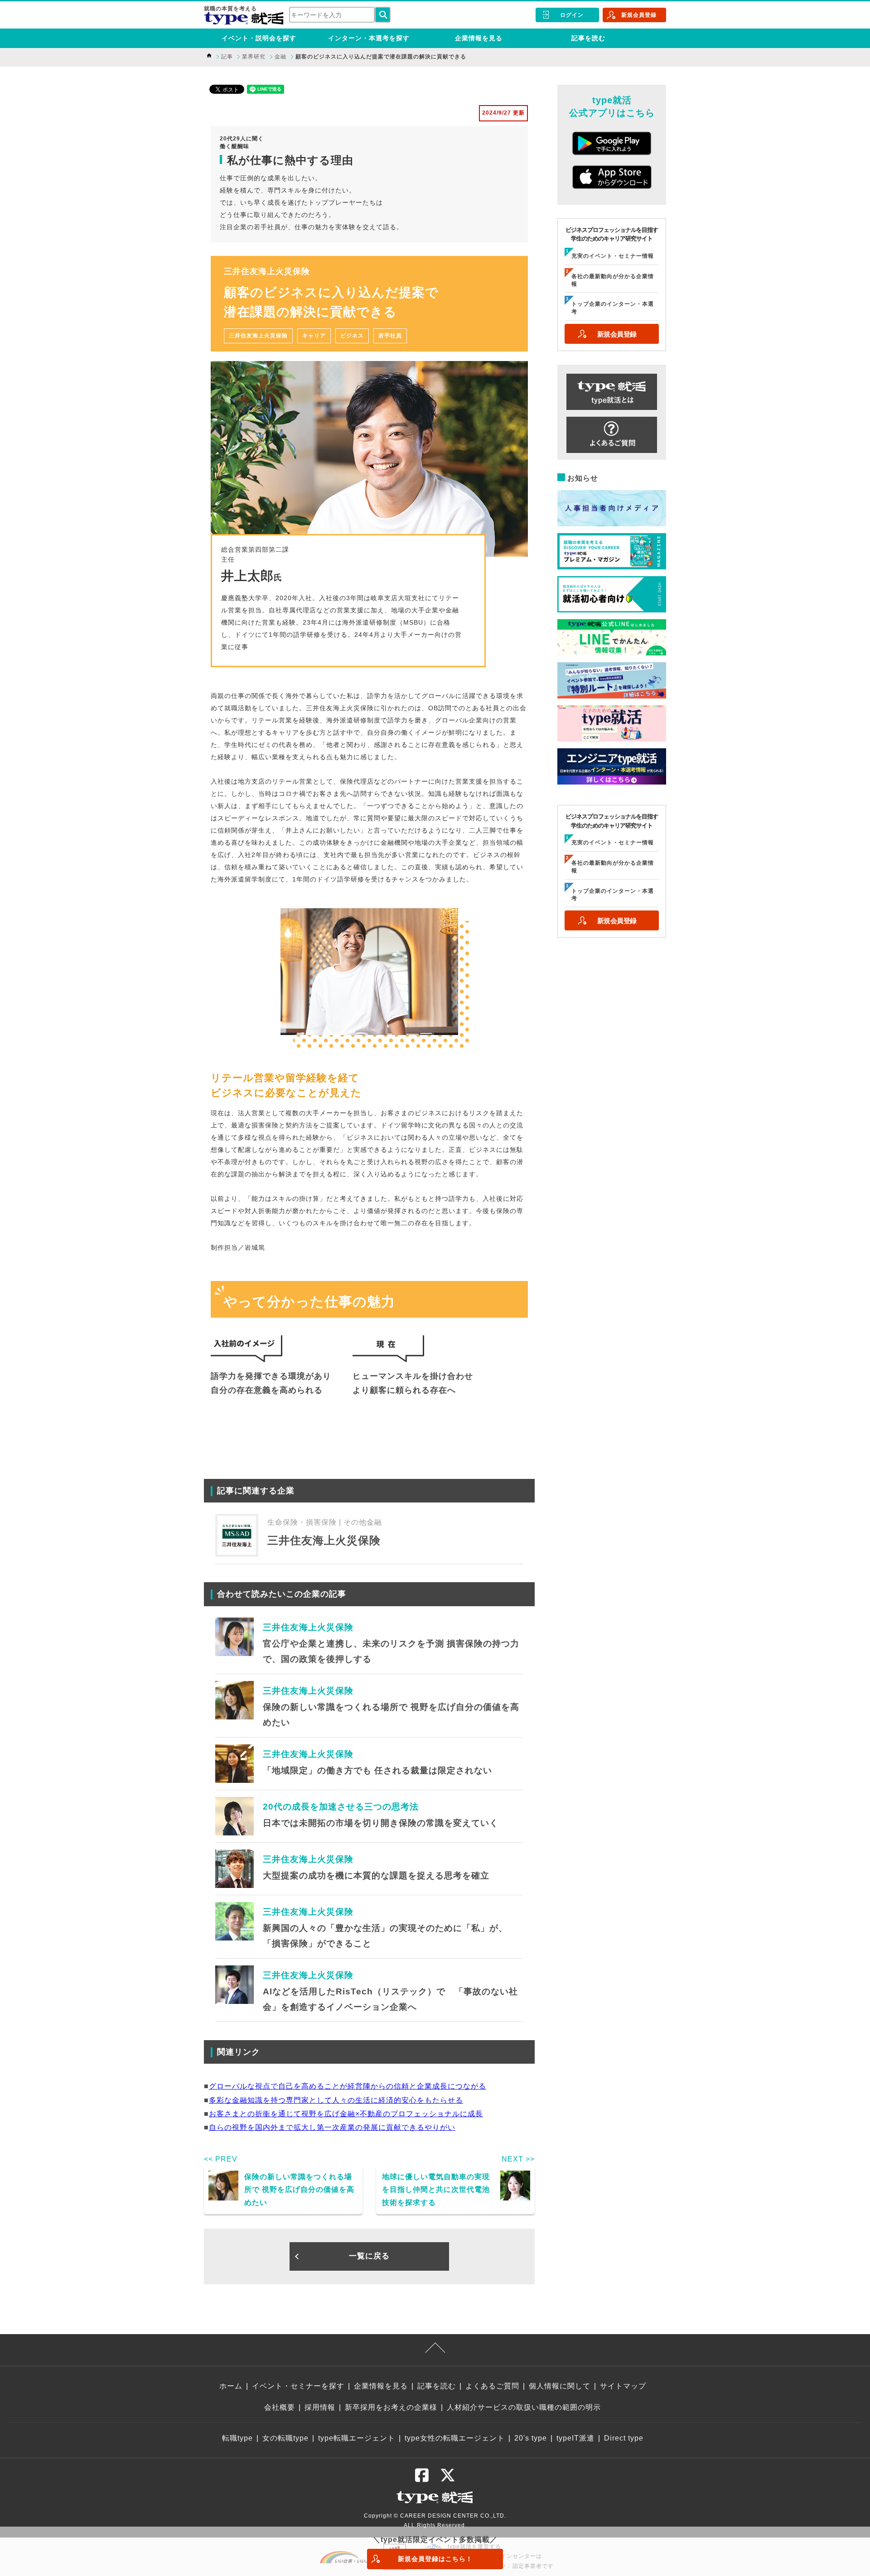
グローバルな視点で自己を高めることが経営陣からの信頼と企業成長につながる (348, 2086)
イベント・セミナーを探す (298, 2386)
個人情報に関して (560, 2386)
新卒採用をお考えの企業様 (391, 2407)
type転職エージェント (357, 2438)
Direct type (624, 2438)
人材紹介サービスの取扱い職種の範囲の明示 (524, 2407)
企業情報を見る (479, 38)
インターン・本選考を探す (369, 38)
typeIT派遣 (575, 2438)
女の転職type (285, 2438)
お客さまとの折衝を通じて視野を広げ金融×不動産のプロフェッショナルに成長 (346, 2114)
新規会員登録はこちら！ (435, 2559)
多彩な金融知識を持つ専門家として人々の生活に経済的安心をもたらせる (336, 2100)
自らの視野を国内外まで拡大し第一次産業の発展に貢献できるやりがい (332, 2127)
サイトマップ (623, 2386)
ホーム (231, 2386)
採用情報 (320, 2407)
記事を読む (588, 38)
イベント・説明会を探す (259, 38)
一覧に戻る (369, 2256)
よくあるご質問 (492, 2386)
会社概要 (280, 2407)
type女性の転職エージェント (455, 2438)
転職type (237, 2438)
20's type (531, 2438)
